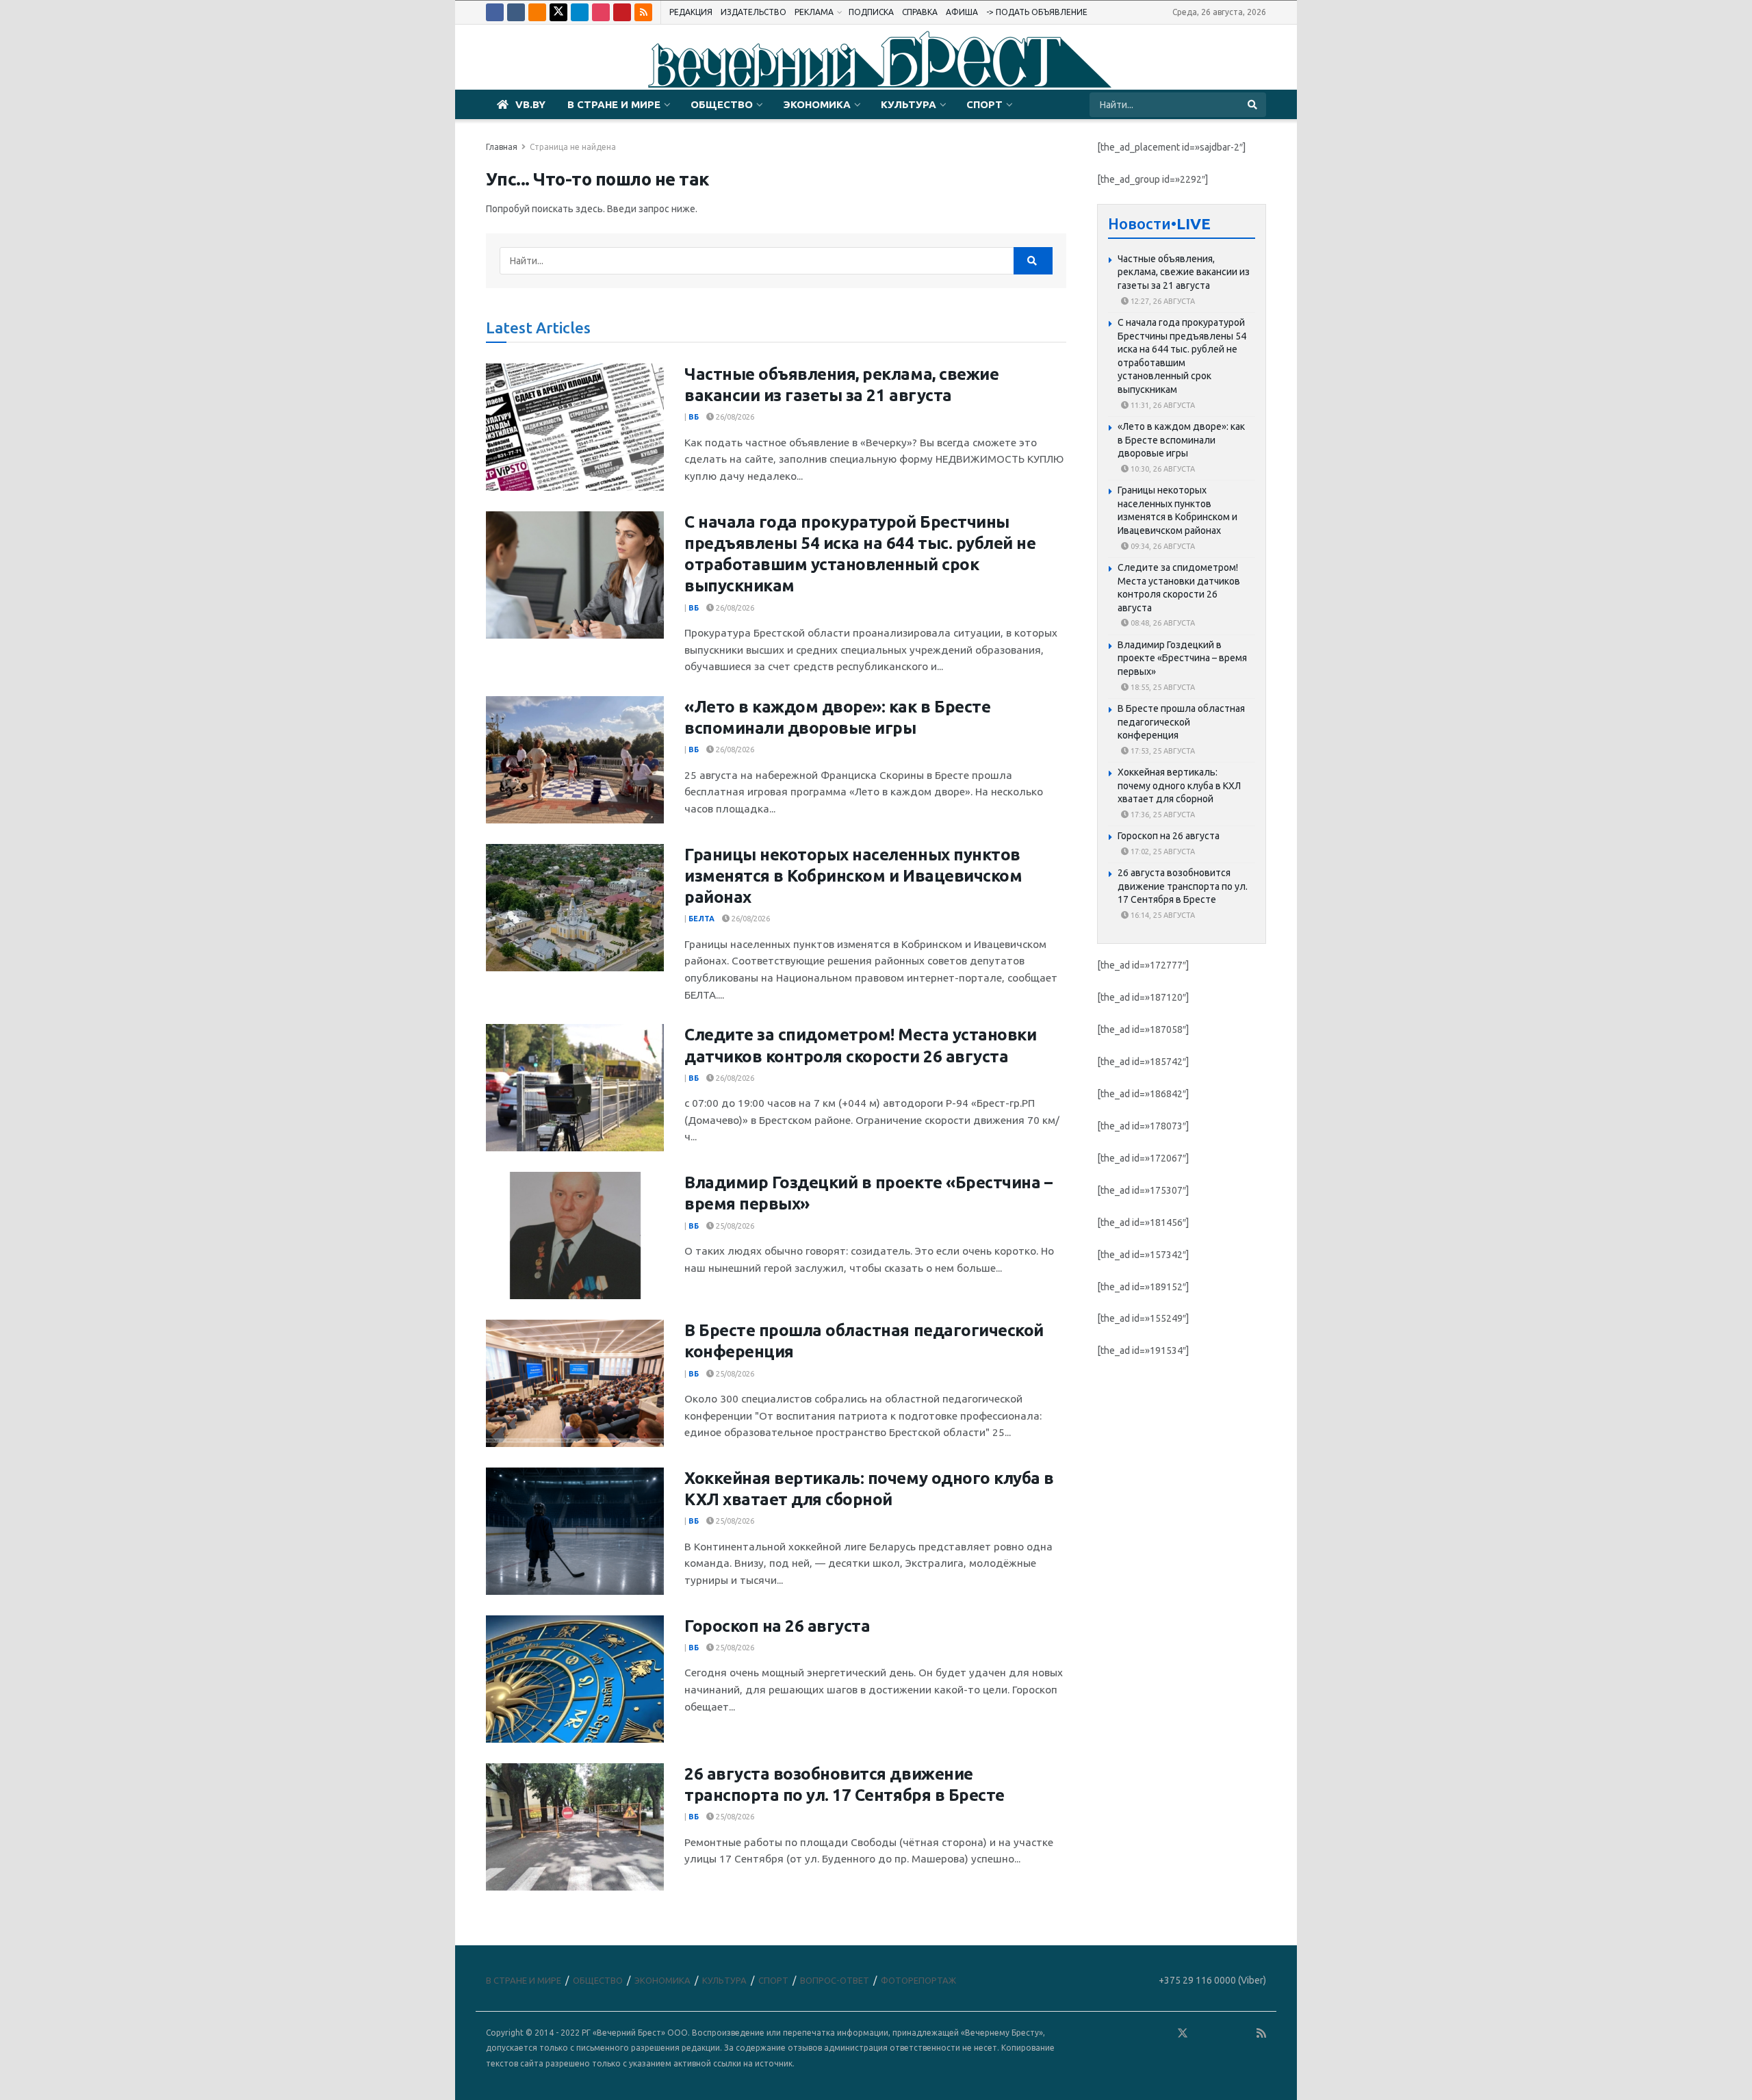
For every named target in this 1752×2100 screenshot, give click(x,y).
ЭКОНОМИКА (817, 104)
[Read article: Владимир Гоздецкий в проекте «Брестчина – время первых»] (575, 1235)
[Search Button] (1253, 105)
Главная (502, 147)
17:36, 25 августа (1162, 815)
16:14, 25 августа (1162, 915)
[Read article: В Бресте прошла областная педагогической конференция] (575, 1383)
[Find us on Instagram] (601, 12)
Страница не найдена (573, 147)
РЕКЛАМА (814, 12)
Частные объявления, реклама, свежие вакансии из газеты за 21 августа (1184, 272)
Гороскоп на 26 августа (777, 1626)
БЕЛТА (701, 919)
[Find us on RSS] (643, 12)
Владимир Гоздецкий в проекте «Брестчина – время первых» (1182, 658)
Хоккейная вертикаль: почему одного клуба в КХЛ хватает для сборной (1179, 785)
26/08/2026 (734, 417)
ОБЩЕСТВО (722, 104)
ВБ (694, 417)
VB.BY (530, 104)
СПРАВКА (920, 12)
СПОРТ (984, 104)
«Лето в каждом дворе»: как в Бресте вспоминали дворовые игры (1181, 440)
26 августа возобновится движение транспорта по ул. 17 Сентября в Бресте (1183, 886)
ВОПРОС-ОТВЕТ (835, 1980)
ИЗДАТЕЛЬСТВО (753, 12)
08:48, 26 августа (1162, 623)
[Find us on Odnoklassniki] (537, 12)
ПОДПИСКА (871, 12)
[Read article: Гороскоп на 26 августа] (575, 1679)
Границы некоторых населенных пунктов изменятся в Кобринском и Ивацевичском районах (853, 876)
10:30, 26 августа (1162, 469)
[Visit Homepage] (876, 57)
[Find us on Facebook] (495, 12)
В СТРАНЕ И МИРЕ (614, 104)
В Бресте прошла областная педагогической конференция (1181, 722)
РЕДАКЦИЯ (691, 12)
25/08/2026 (734, 1226)
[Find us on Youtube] (622, 12)
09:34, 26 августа (1162, 546)
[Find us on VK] (516, 12)
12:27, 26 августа (1162, 301)
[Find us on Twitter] (558, 12)
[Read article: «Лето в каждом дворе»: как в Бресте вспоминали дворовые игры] (575, 760)
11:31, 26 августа (1162, 405)
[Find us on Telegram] (580, 12)
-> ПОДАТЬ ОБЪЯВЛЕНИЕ (1037, 12)
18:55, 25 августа (1162, 687)
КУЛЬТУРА (909, 104)
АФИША (962, 12)
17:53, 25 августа (1162, 751)
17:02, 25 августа (1162, 851)
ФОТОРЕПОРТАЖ (918, 1980)
